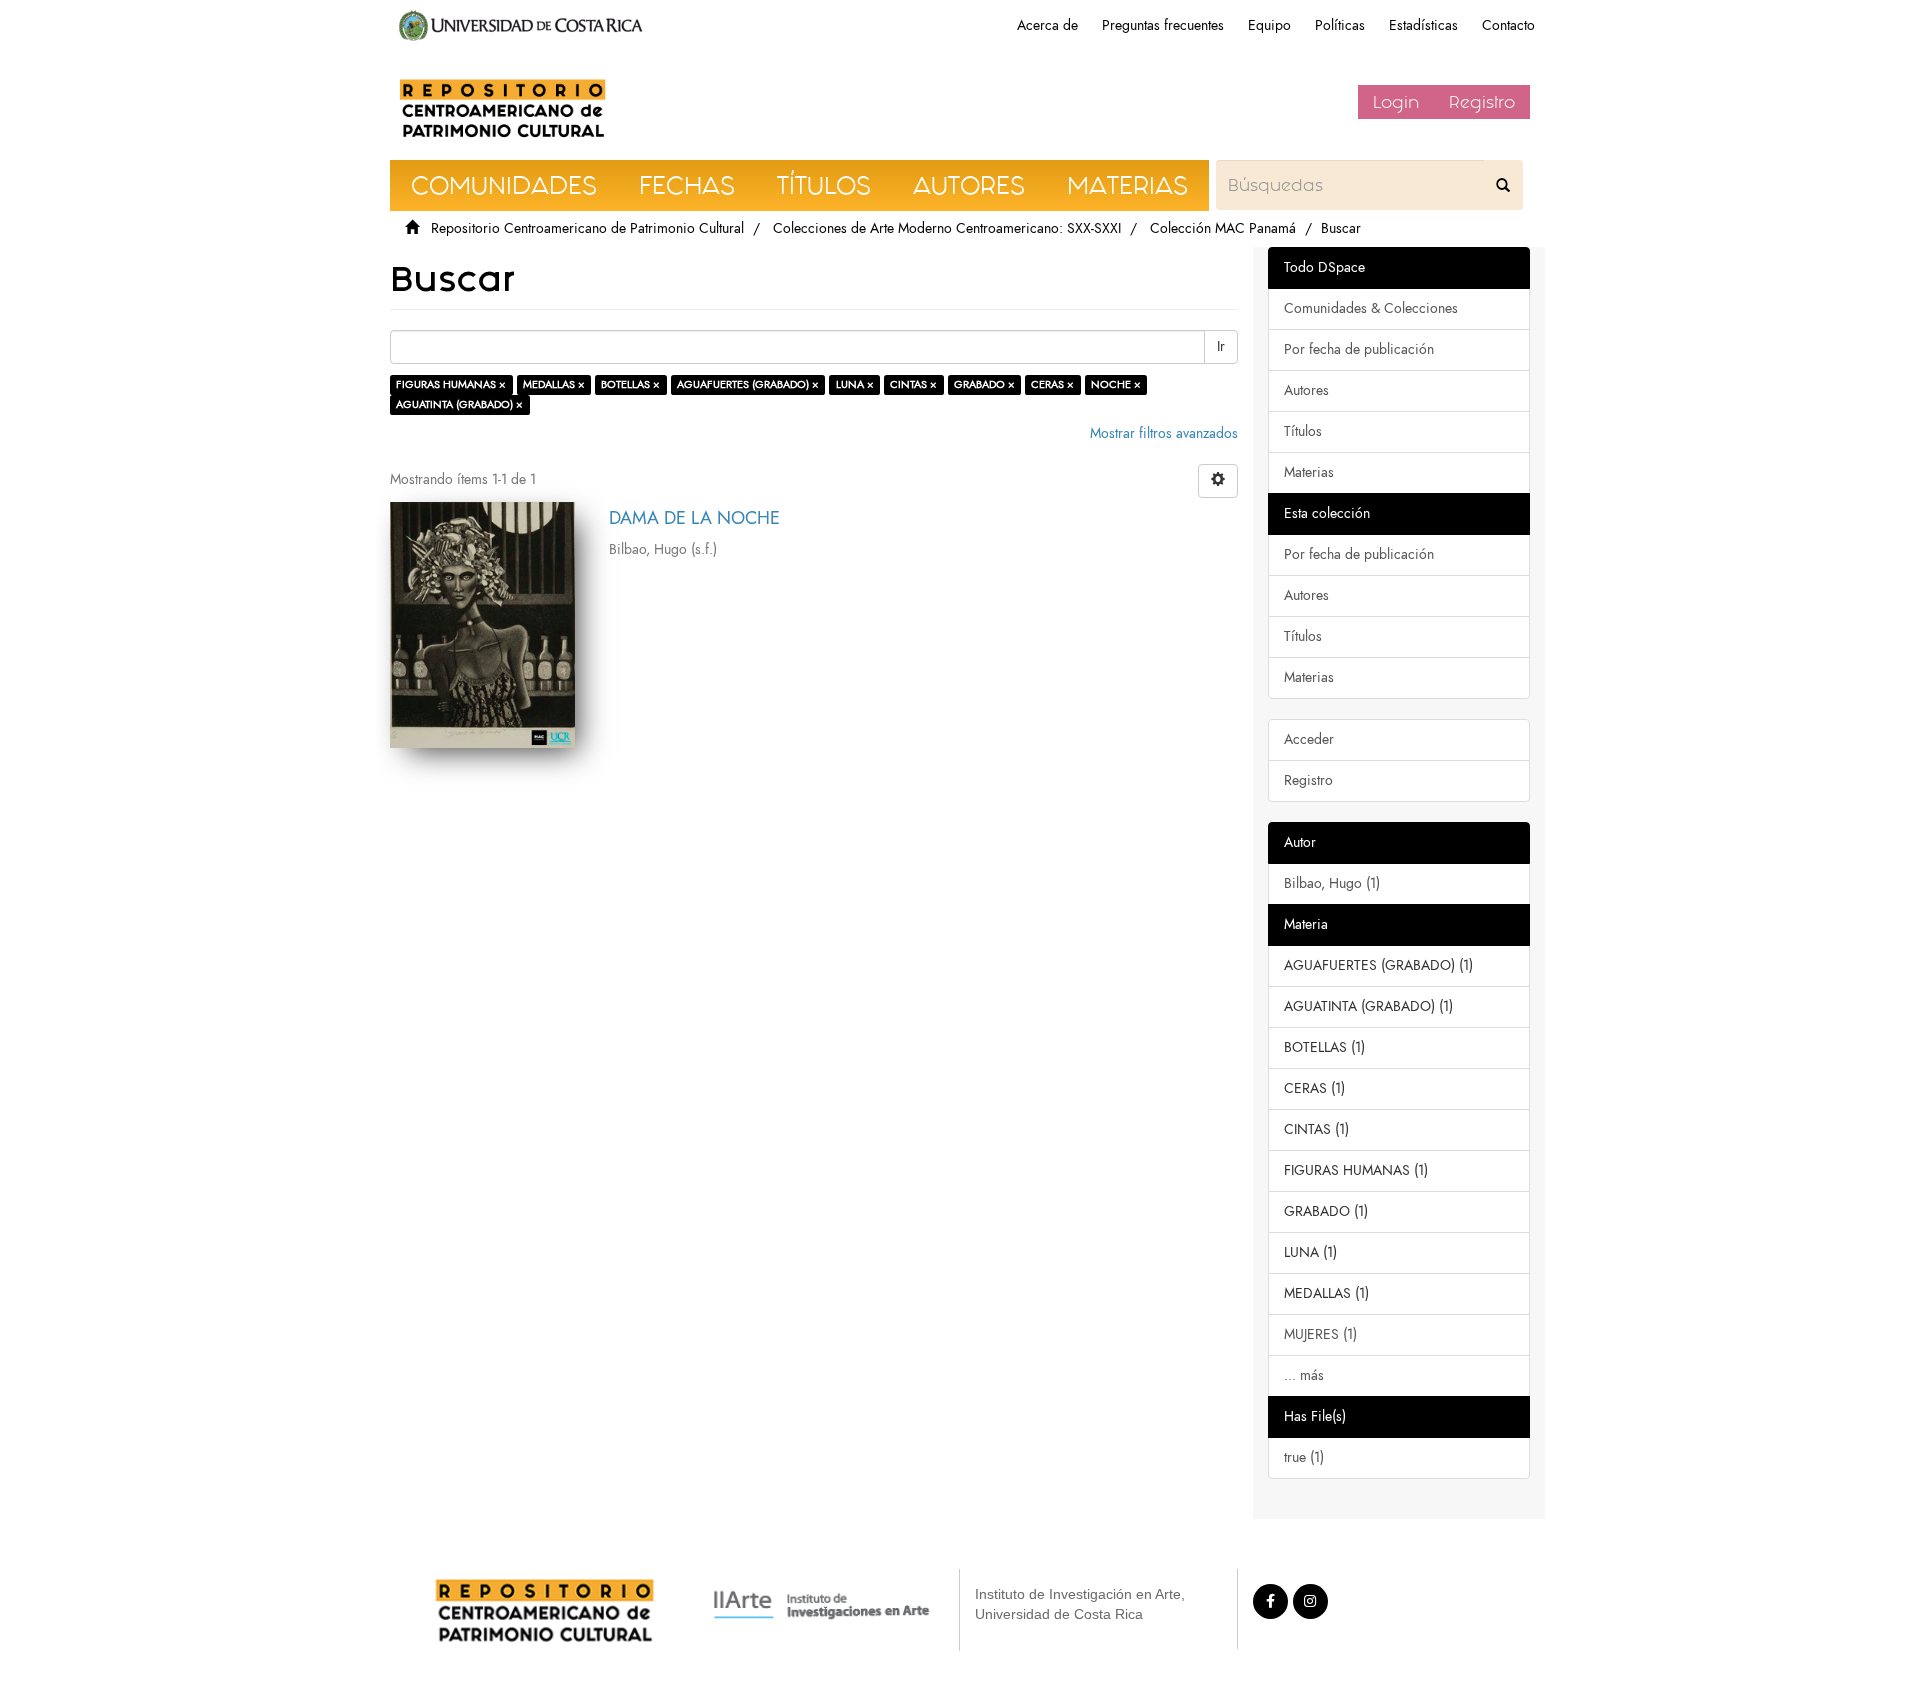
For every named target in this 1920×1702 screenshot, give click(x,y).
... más (1304, 1375)
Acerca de (1047, 25)
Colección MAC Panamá (1223, 228)
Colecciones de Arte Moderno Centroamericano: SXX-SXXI (947, 228)
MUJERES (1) (1320, 1334)
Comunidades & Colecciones (1371, 308)
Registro (1482, 102)
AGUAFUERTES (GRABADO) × (748, 384)
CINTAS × (913, 384)
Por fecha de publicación (1359, 349)
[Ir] (1503, 185)
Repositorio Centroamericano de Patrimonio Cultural (587, 228)
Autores (1306, 390)
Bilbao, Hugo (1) (1332, 883)
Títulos (1303, 431)
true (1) (1304, 1457)
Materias (1309, 472)
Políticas (1340, 25)
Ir (1221, 346)
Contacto (1508, 25)
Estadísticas (1423, 25)
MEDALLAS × (554, 384)
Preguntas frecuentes (1163, 25)
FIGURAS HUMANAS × (451, 384)
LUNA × (855, 384)
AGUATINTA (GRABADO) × (459, 404)
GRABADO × (984, 384)
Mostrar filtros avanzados (1164, 433)
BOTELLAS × (630, 384)
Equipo (1269, 25)
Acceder (1309, 739)
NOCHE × (1116, 384)
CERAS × (1052, 384)
